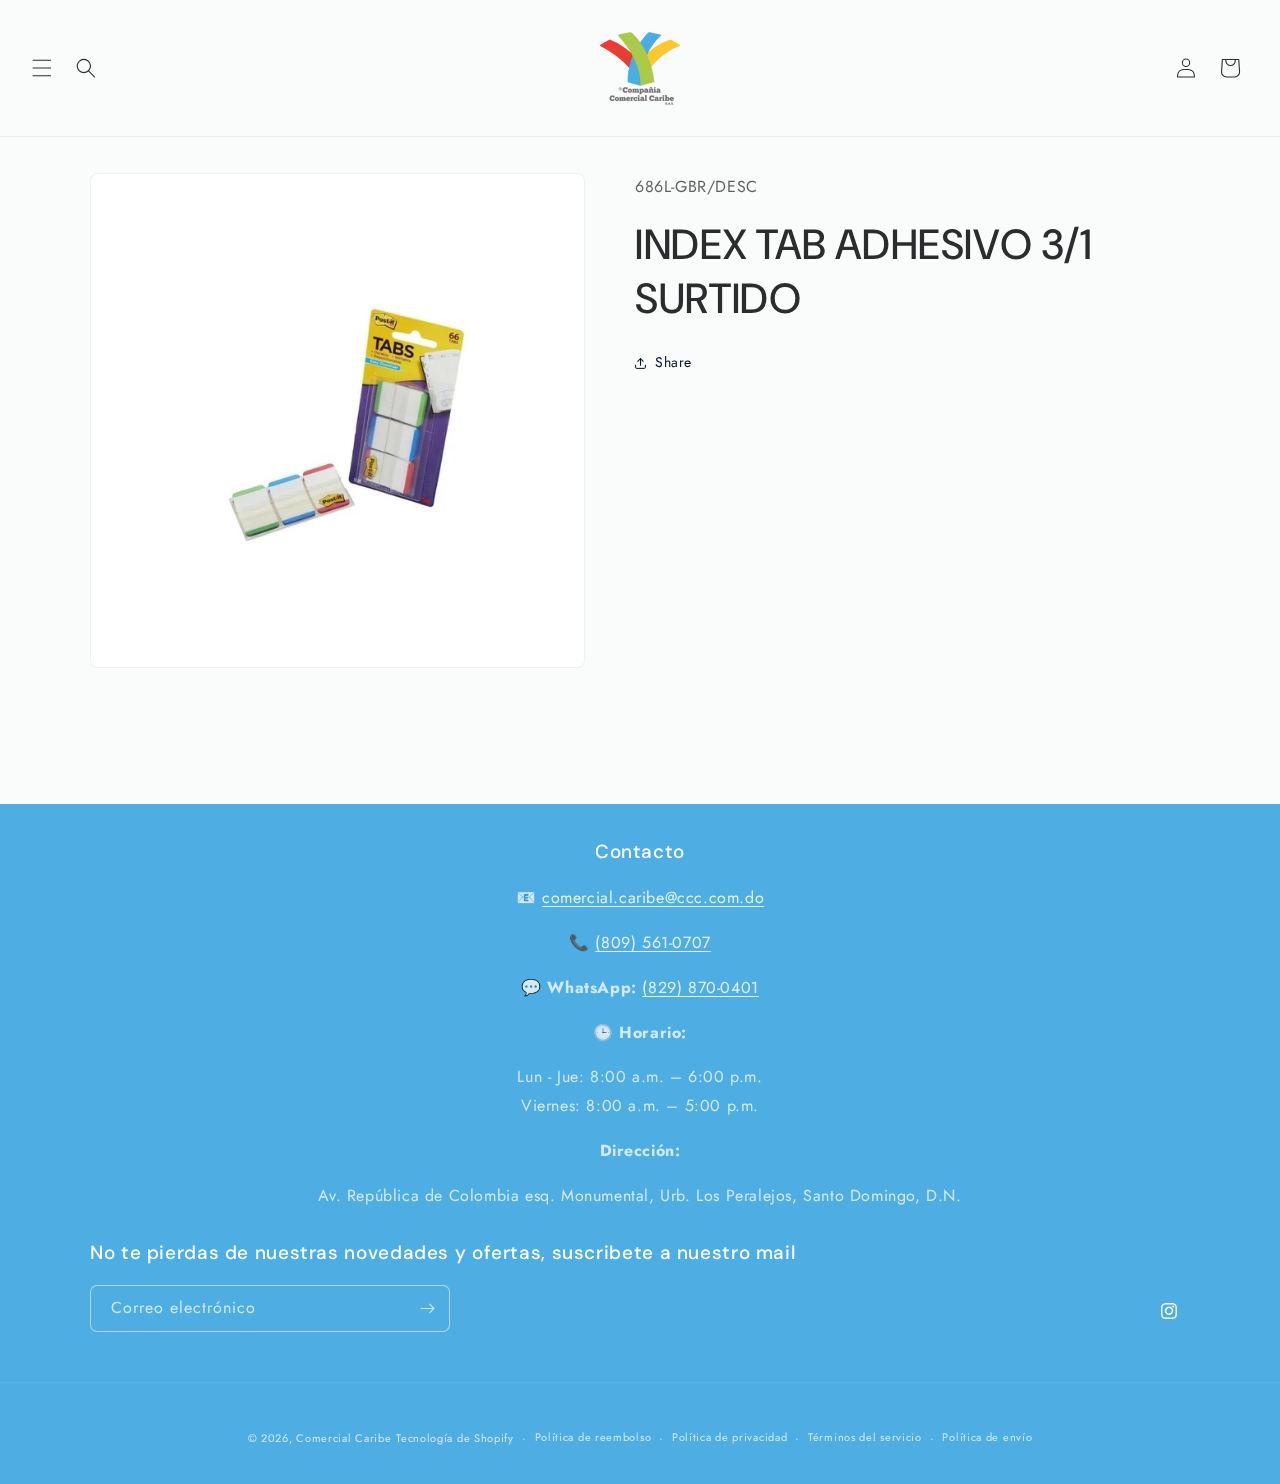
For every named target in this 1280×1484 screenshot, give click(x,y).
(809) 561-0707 (652, 942)
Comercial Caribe (343, 1438)
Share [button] (673, 362)
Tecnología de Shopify (455, 1438)
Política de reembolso (593, 1438)
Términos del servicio (865, 1438)
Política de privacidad (729, 1438)
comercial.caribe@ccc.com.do (653, 897)
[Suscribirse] (427, 1308)
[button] (42, 68)
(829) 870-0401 (700, 987)
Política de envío (987, 1438)
